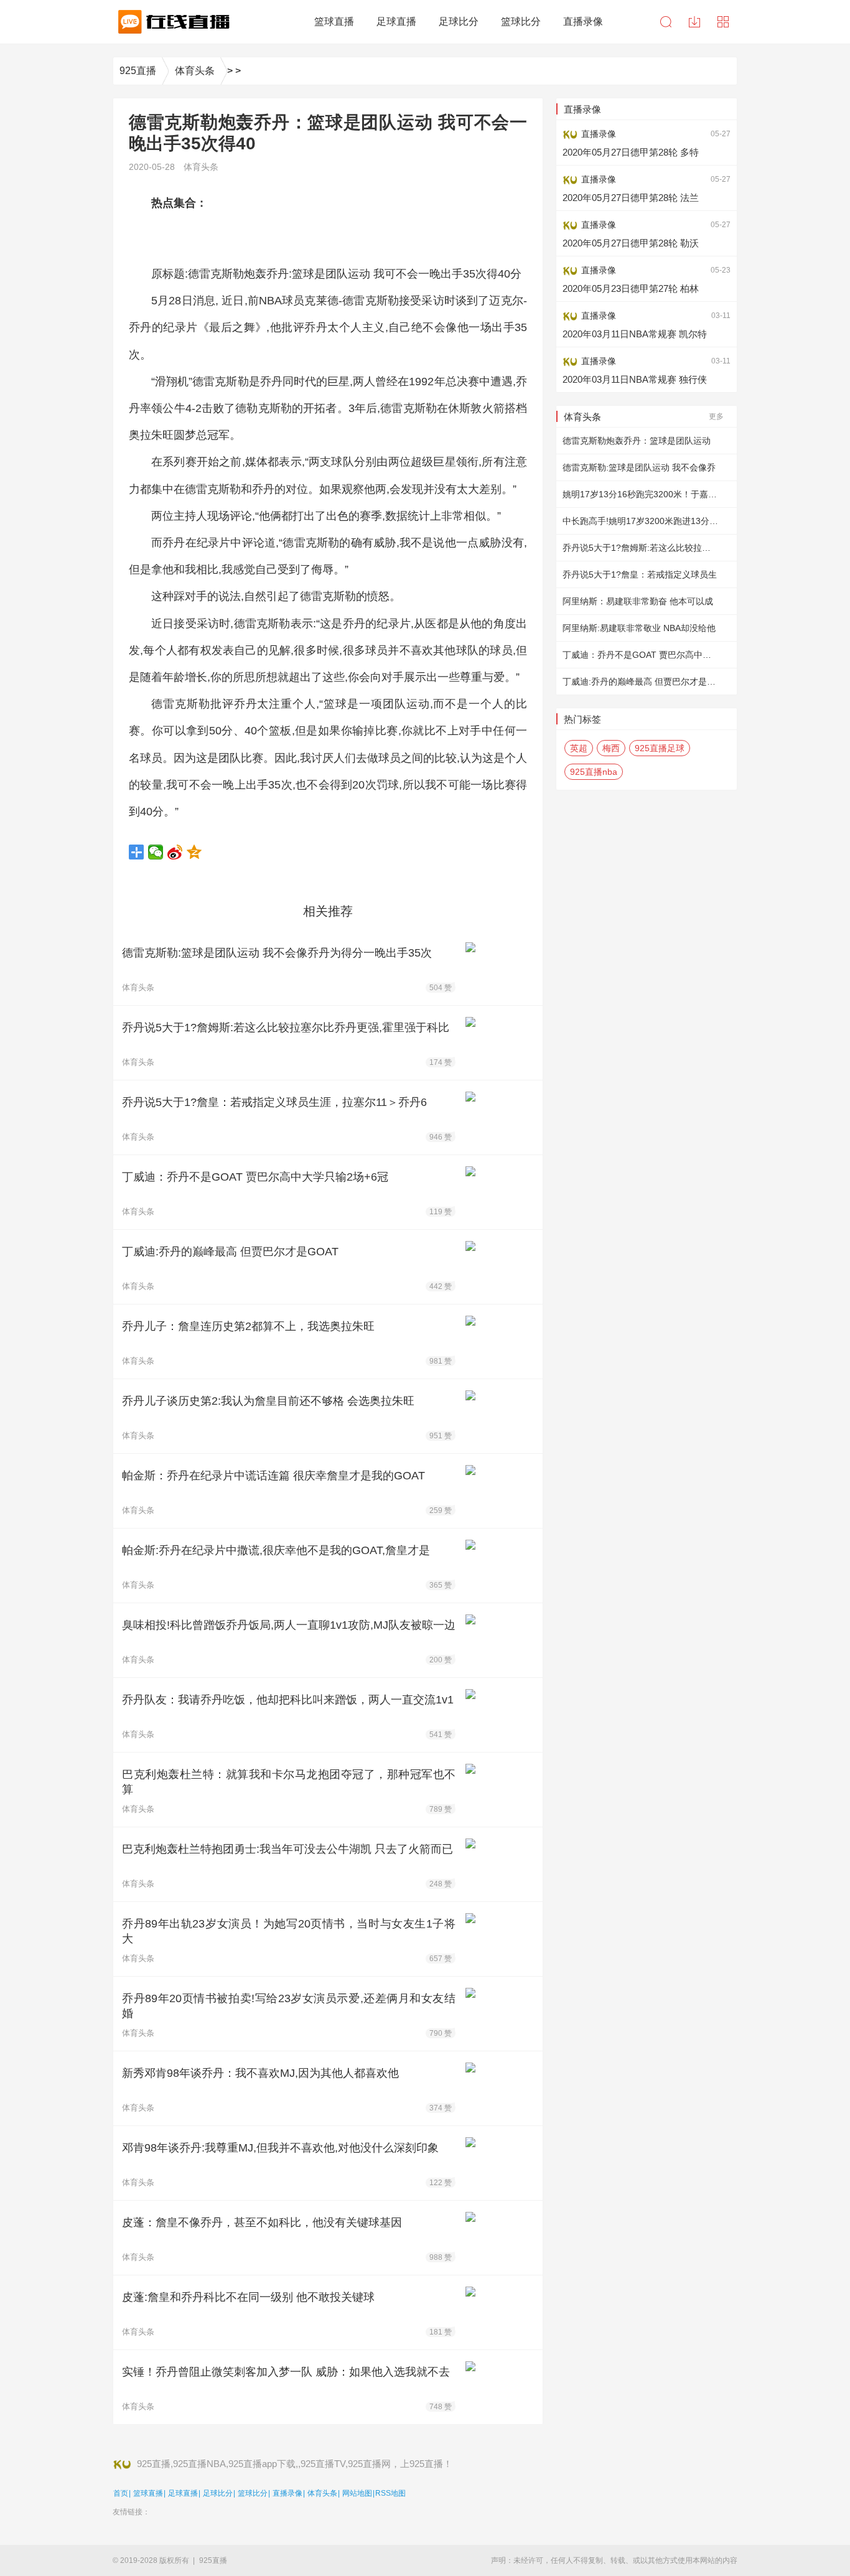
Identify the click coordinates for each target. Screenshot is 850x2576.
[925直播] (172, 22)
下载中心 (694, 22)
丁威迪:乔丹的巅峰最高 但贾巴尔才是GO (642, 681)
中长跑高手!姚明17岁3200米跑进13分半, (642, 521)
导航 (723, 22)
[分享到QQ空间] (194, 852)
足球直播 (183, 2493)
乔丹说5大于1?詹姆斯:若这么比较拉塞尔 (641, 548)
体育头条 (195, 71)
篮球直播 (148, 2493)
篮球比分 (253, 2493)
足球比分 (218, 2493)
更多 (716, 416)
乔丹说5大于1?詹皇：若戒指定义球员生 (640, 574)
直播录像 (287, 2493)
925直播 (138, 71)
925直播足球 (660, 748)
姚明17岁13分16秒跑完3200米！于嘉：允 (644, 494)
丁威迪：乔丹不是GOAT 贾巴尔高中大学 (641, 655)
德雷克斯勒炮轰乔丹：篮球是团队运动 (637, 441)
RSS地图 (390, 2493)
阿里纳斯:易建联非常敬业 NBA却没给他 (639, 628)
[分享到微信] (156, 852)
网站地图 (357, 2493)
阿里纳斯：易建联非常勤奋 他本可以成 (638, 601)
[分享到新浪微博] (175, 852)
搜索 (666, 22)
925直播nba (594, 772)
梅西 (611, 748)
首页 (121, 2493)
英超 (579, 748)
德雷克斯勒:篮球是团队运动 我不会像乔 (639, 467)
